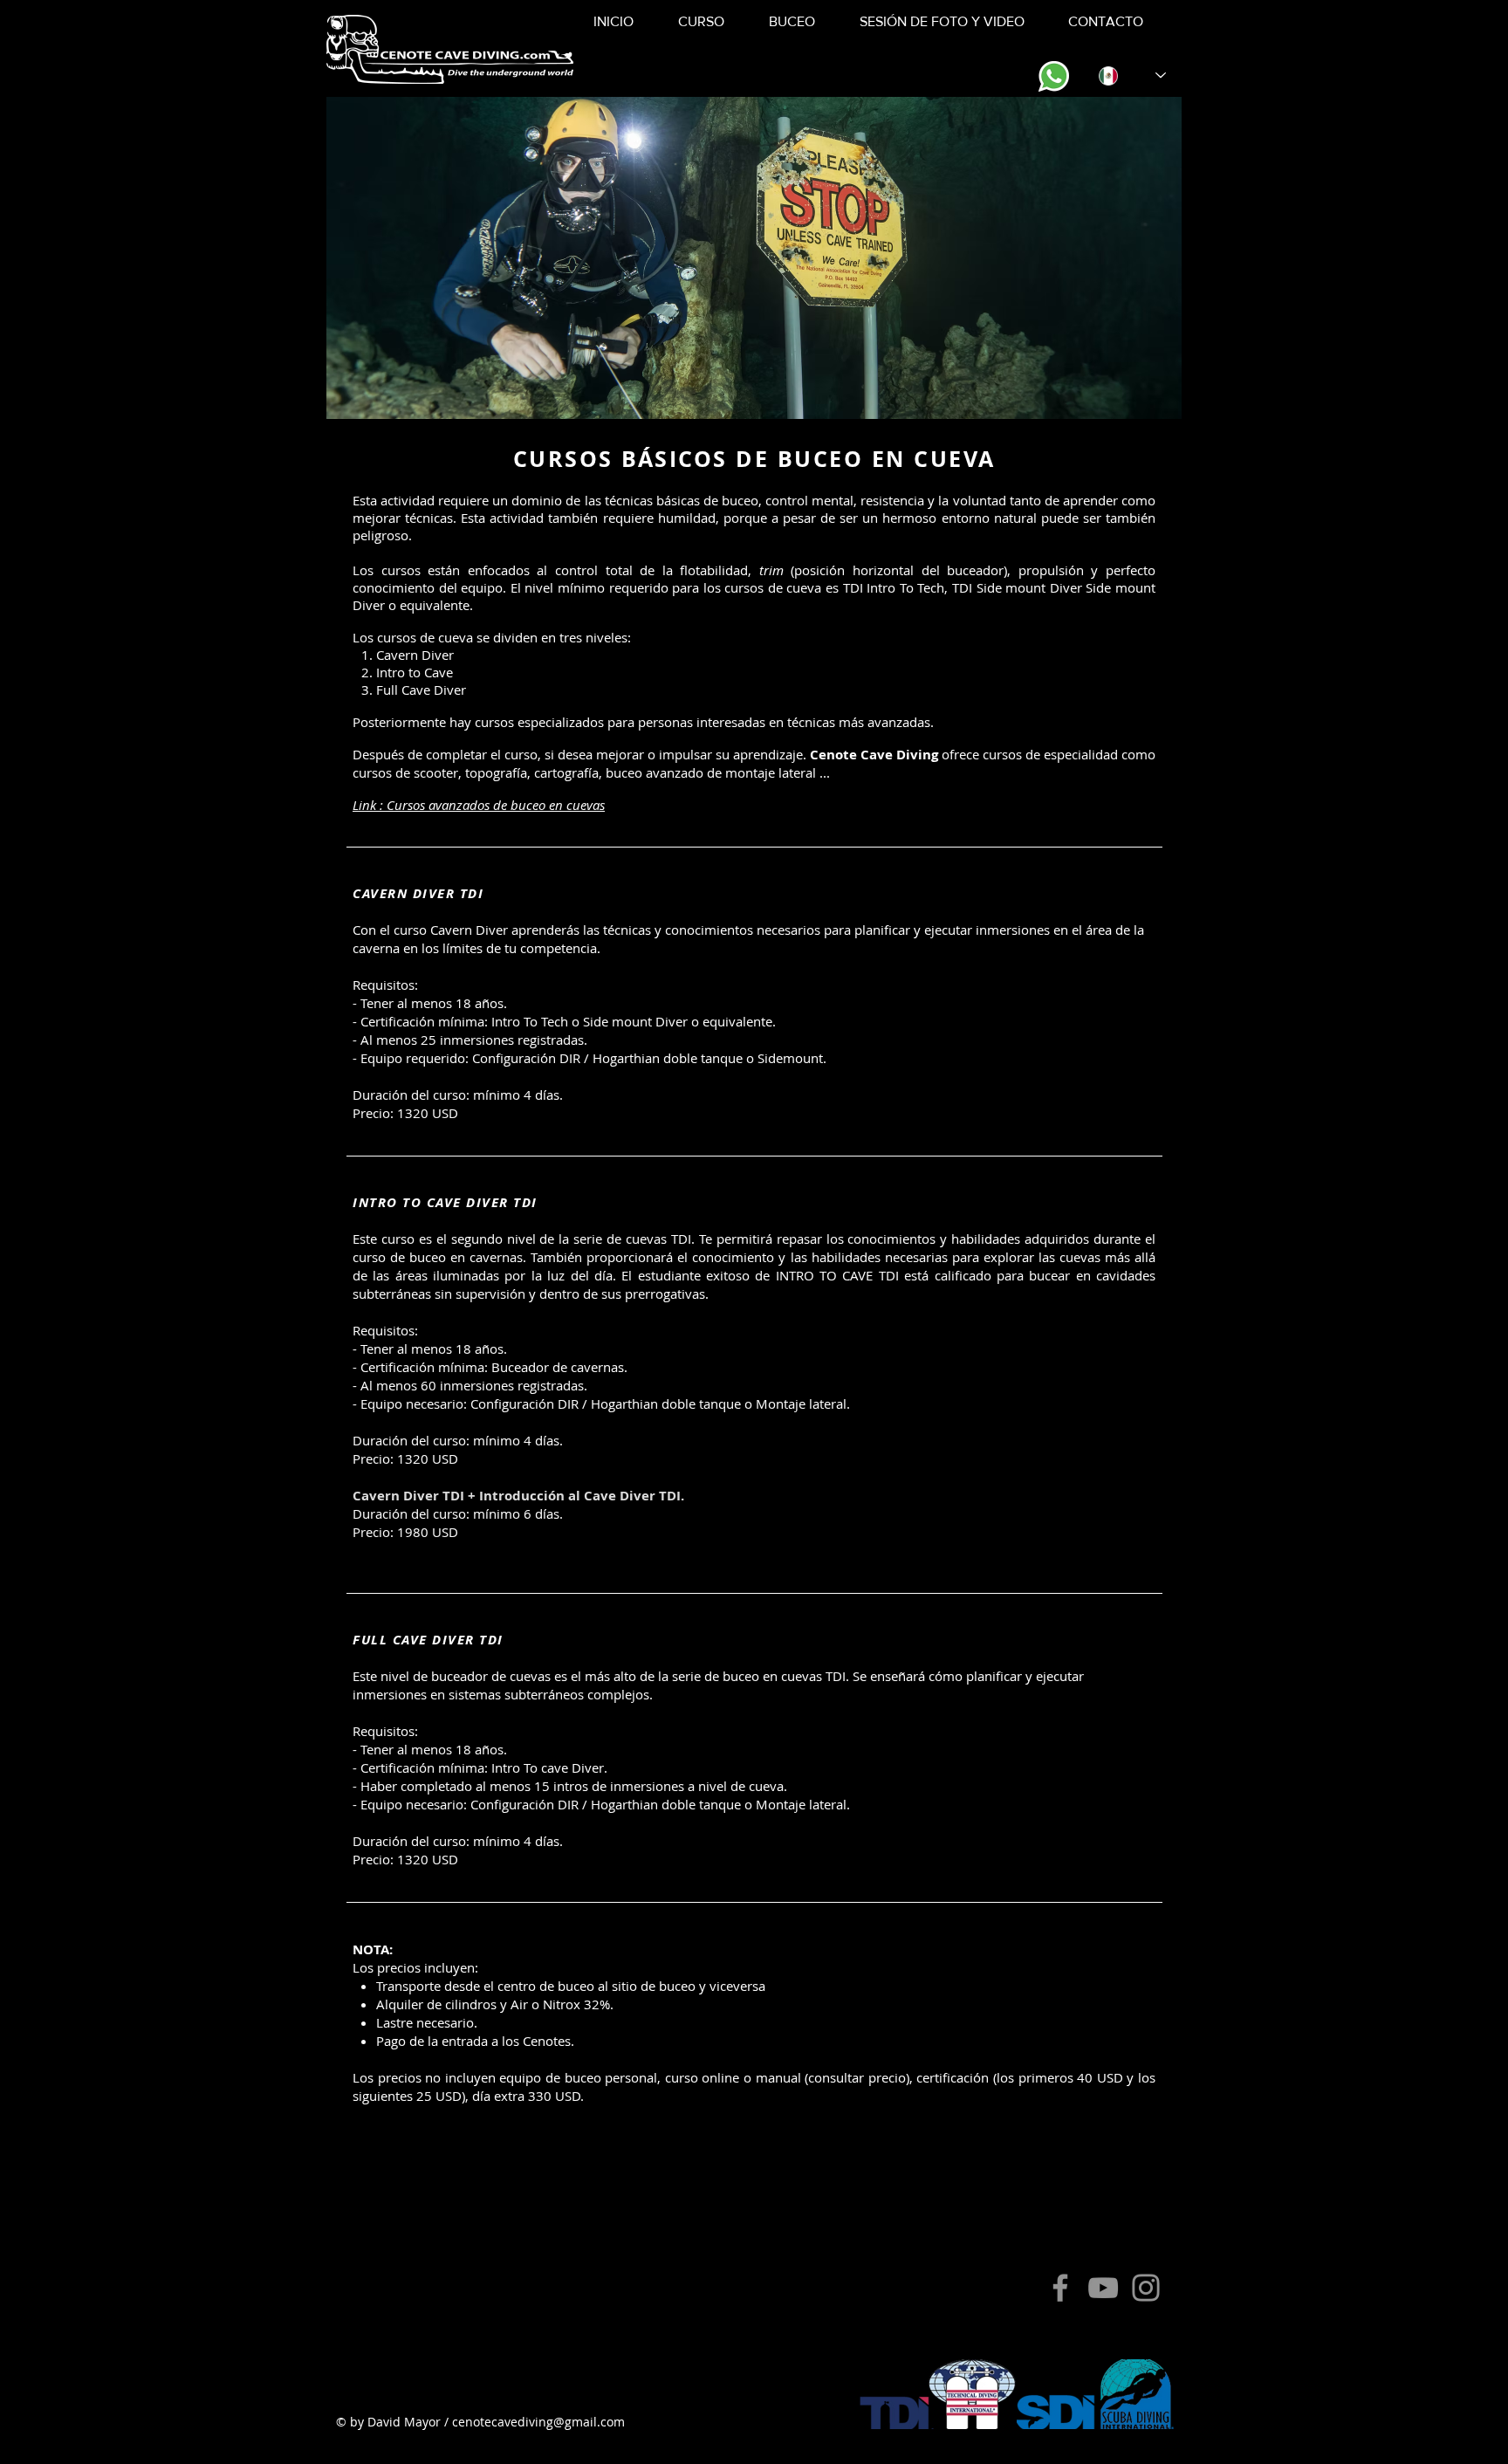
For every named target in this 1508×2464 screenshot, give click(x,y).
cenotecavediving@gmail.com (538, 2422)
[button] (701, 22)
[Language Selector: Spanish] (1132, 75)
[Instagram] (1146, 2288)
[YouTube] (1103, 2288)
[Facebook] (1060, 2288)
